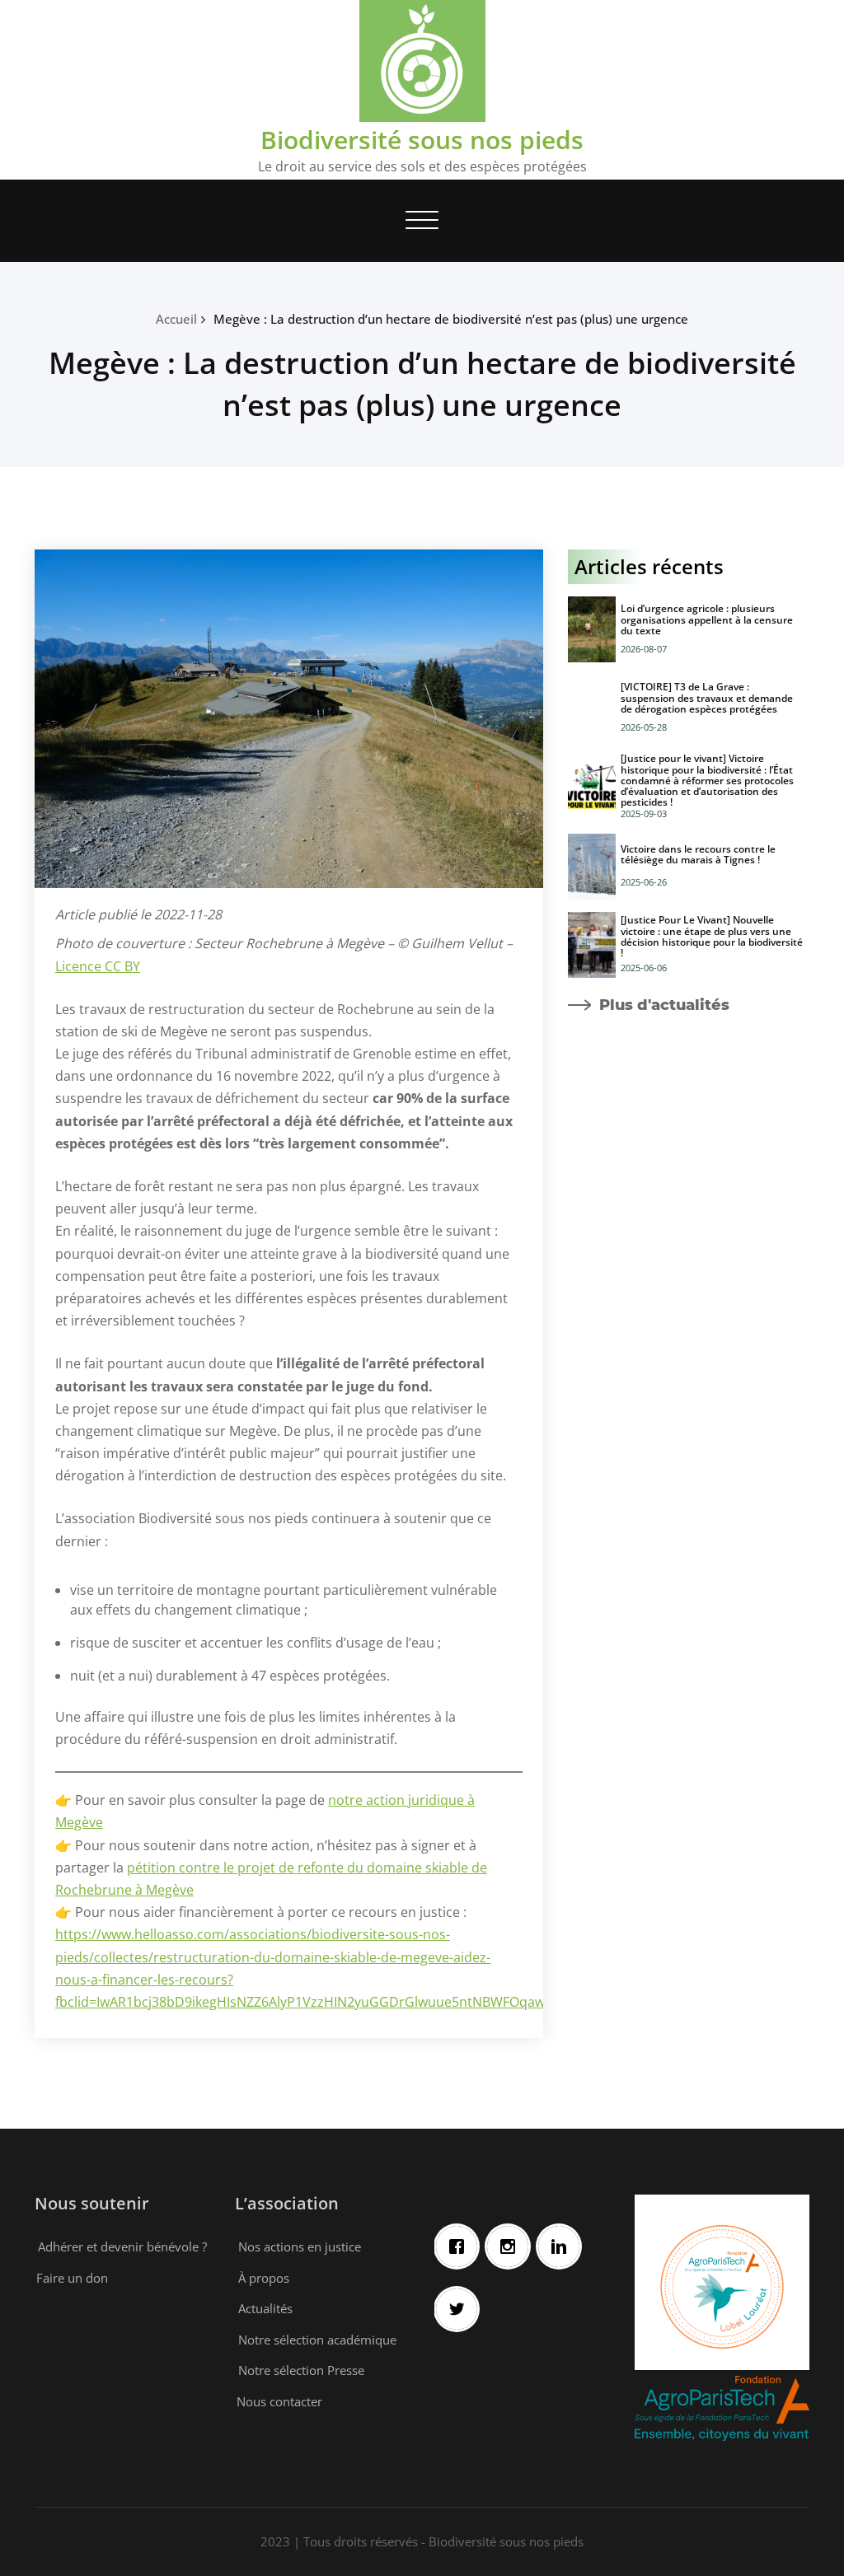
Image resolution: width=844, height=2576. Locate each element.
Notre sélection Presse (301, 2370)
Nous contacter (279, 2401)
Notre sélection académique (317, 2340)
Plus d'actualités (664, 1005)
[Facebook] (461, 2246)
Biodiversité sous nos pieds (422, 140)
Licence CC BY (98, 966)
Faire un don (72, 2278)
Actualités (265, 2308)
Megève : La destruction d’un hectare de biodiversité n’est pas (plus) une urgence (451, 319)
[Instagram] (512, 2246)
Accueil (176, 319)
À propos (264, 2278)
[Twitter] (461, 2309)
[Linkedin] (563, 2246)
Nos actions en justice (300, 2246)
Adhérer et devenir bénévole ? (122, 2246)
